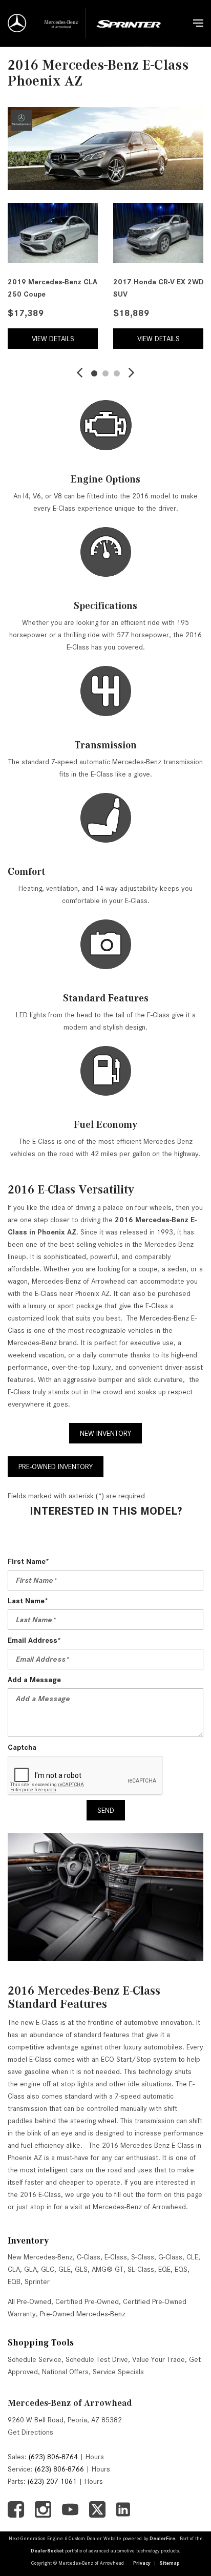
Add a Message (34, 1680)
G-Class (170, 2257)
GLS (81, 2269)
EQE (164, 2269)
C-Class (89, 2257)
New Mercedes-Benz (40, 2257)
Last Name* (28, 1601)
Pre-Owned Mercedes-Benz (83, 2314)
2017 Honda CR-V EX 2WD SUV (158, 288)
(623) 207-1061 (52, 2481)
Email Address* (34, 1640)
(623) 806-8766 (59, 2469)
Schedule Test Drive (97, 2359)
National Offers (65, 2372)
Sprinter (37, 2281)
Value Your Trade (159, 2359)
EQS (181, 2269)
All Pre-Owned (29, 2301)
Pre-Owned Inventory (56, 1467)
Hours (95, 2457)
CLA (14, 2269)
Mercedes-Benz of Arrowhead (70, 2403)
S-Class (143, 2257)
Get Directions (30, 2432)
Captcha (22, 1747)
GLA (30, 2269)
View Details (53, 339)
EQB (14, 2281)
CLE (192, 2257)
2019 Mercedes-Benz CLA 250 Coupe (52, 288)
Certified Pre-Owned (87, 2301)
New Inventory (105, 1433)
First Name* (28, 1561)
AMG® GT (108, 2269)
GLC (48, 2269)
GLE (65, 2269)
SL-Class (141, 2269)
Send (106, 1810)
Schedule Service (35, 2359)
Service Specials (118, 2372)
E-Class (116, 2257)
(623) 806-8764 (53, 2457)
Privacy (142, 2563)
